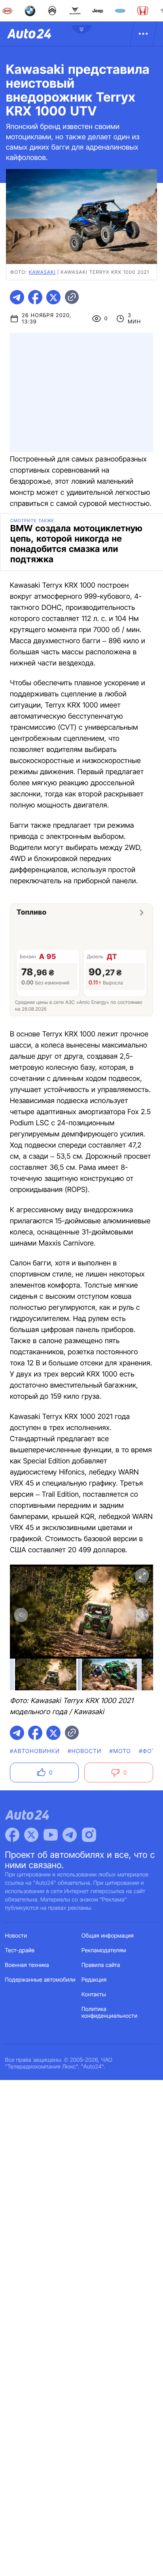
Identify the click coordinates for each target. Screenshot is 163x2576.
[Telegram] (70, 1835)
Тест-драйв (20, 1950)
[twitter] (53, 297)
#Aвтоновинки (35, 1751)
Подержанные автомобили (40, 1980)
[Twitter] (31, 1835)
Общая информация (108, 1936)
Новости (16, 1936)
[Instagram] (89, 1835)
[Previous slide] (21, 1615)
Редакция (94, 1980)
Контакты (94, 1994)
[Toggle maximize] (142, 1576)
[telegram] (17, 297)
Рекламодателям (104, 1950)
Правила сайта (101, 1965)
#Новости (84, 1751)
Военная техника (27, 1965)
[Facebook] (12, 1835)
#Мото (120, 1751)
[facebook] (35, 297)
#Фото (149, 1751)
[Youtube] (51, 1835)
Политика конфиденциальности (109, 2013)
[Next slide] (142, 1615)
